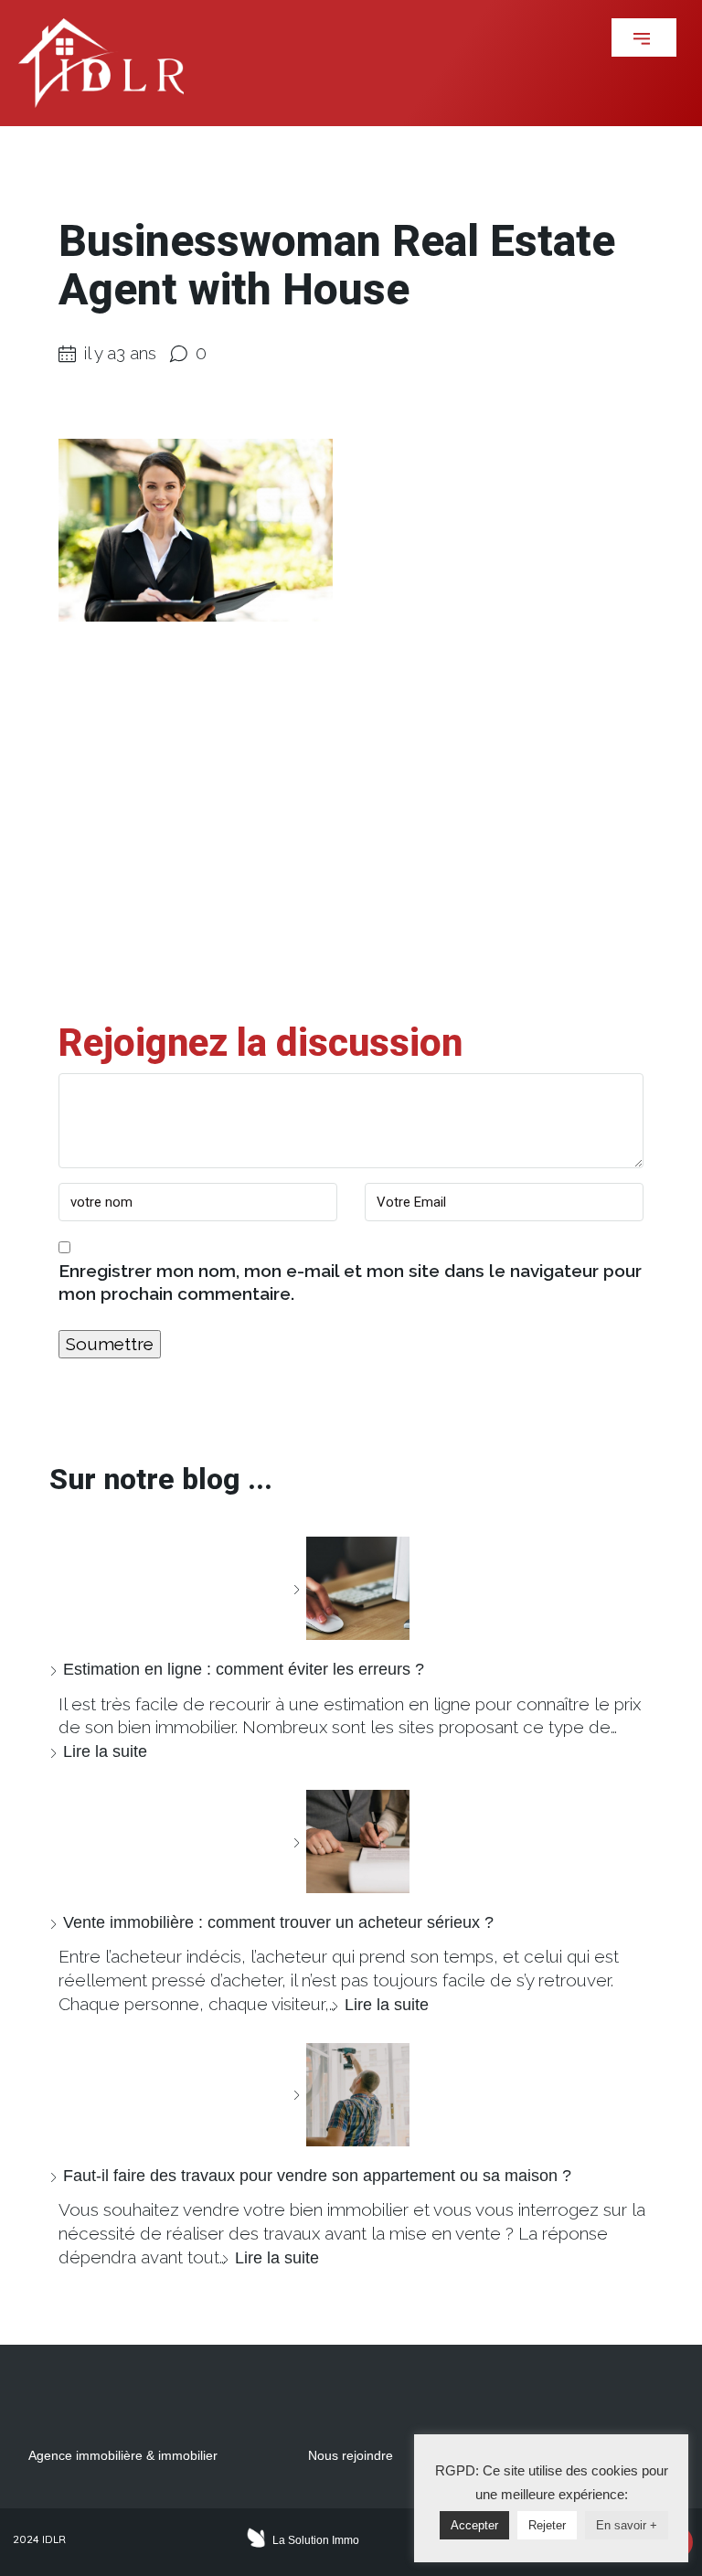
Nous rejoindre (351, 2455)
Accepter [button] (474, 2525)
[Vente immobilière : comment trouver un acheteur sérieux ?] (351, 1842)
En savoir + (627, 2525)
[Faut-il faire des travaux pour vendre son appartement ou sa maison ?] (351, 2095)
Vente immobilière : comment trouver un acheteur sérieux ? (278, 1922)
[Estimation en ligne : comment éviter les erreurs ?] (351, 1588)
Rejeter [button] (547, 2525)
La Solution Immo (316, 2540)
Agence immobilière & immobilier (123, 2455)
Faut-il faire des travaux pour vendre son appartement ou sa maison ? (317, 2176)
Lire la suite (105, 1751)
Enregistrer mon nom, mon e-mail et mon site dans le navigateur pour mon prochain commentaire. (350, 1283)
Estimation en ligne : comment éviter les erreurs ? (244, 1669)
